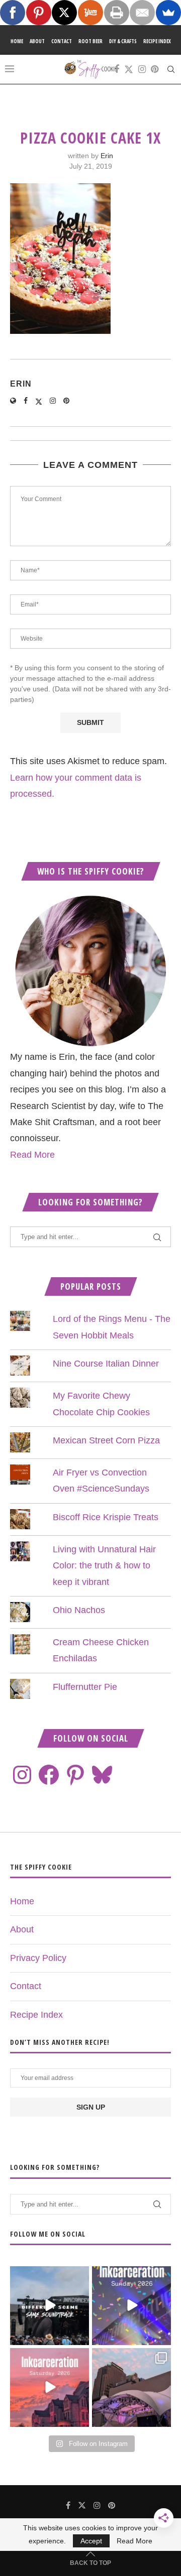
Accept (91, 2541)
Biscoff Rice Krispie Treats (106, 1517)
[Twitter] (129, 69)
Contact (62, 41)
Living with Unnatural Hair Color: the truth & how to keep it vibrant (104, 1566)
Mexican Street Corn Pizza (106, 1440)
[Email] (142, 13)
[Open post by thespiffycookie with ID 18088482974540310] (50, 2306)
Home (17, 41)
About (37, 41)
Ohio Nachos (79, 1610)
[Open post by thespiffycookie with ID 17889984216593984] (131, 2387)
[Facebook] (117, 69)
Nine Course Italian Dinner (106, 1364)
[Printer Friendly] (117, 13)
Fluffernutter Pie (85, 1687)
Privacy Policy (38, 1958)
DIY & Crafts (123, 41)
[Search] (171, 69)
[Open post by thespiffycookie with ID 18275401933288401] (50, 2387)
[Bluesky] (102, 1775)
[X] (64, 13)
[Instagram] (142, 69)
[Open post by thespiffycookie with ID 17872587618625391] (131, 2306)
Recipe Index (157, 41)
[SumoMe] (168, 13)
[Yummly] (90, 13)
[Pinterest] (155, 69)
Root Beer (90, 41)
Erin (107, 156)
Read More (32, 1155)
